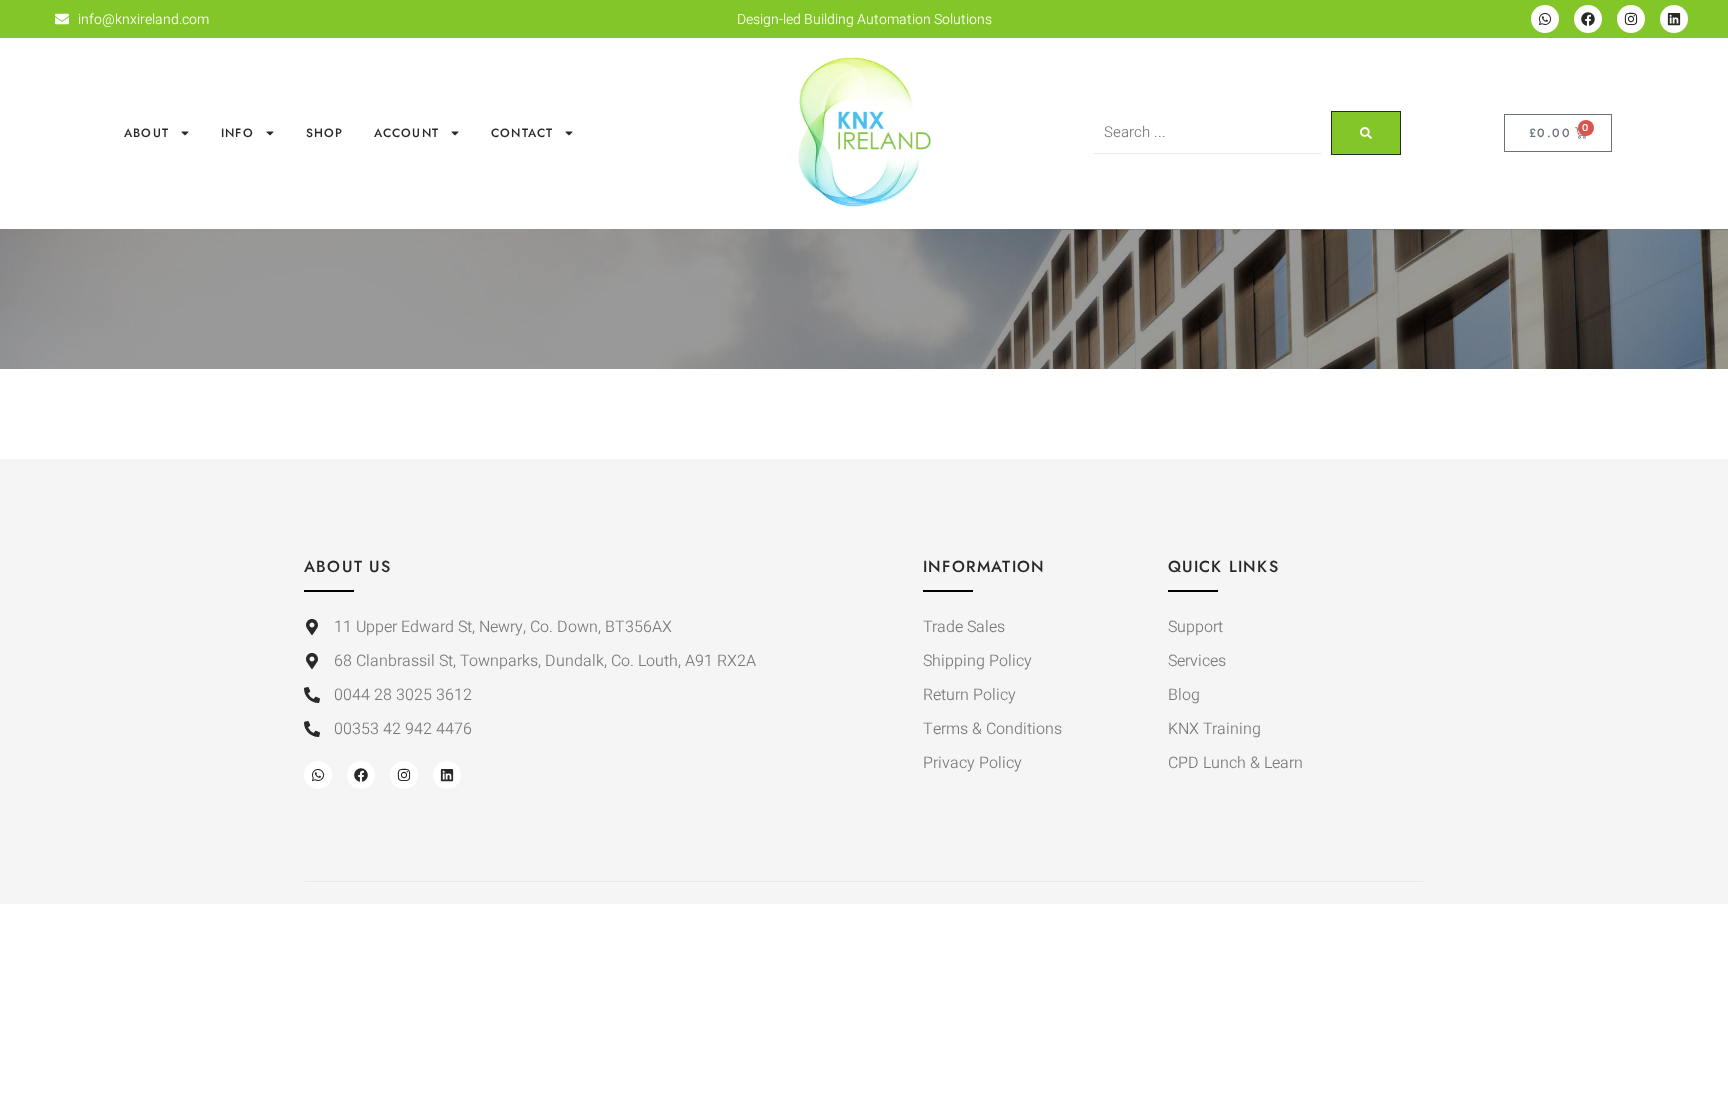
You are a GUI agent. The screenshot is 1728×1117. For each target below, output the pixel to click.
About (146, 133)
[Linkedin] (1674, 19)
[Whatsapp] (1545, 19)
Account (406, 133)
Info (237, 133)
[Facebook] (1588, 19)
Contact (522, 133)
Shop (325, 133)
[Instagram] (1631, 19)
